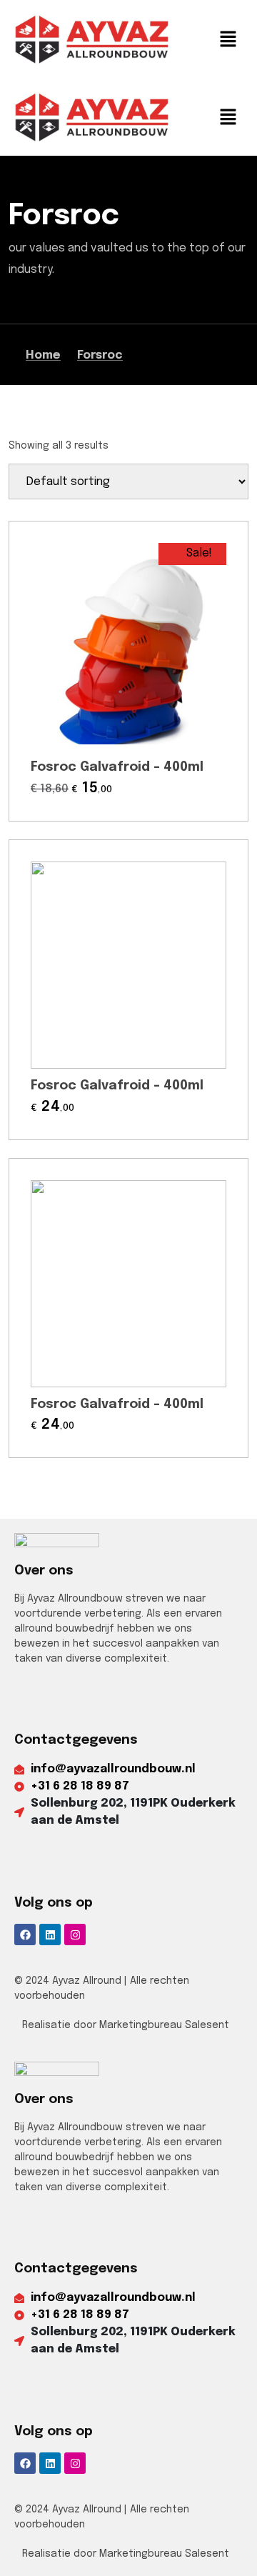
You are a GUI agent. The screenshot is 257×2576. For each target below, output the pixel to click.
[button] (228, 39)
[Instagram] (75, 1935)
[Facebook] (25, 1935)
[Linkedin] (50, 1935)
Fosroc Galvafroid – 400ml (117, 767)
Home (43, 355)
